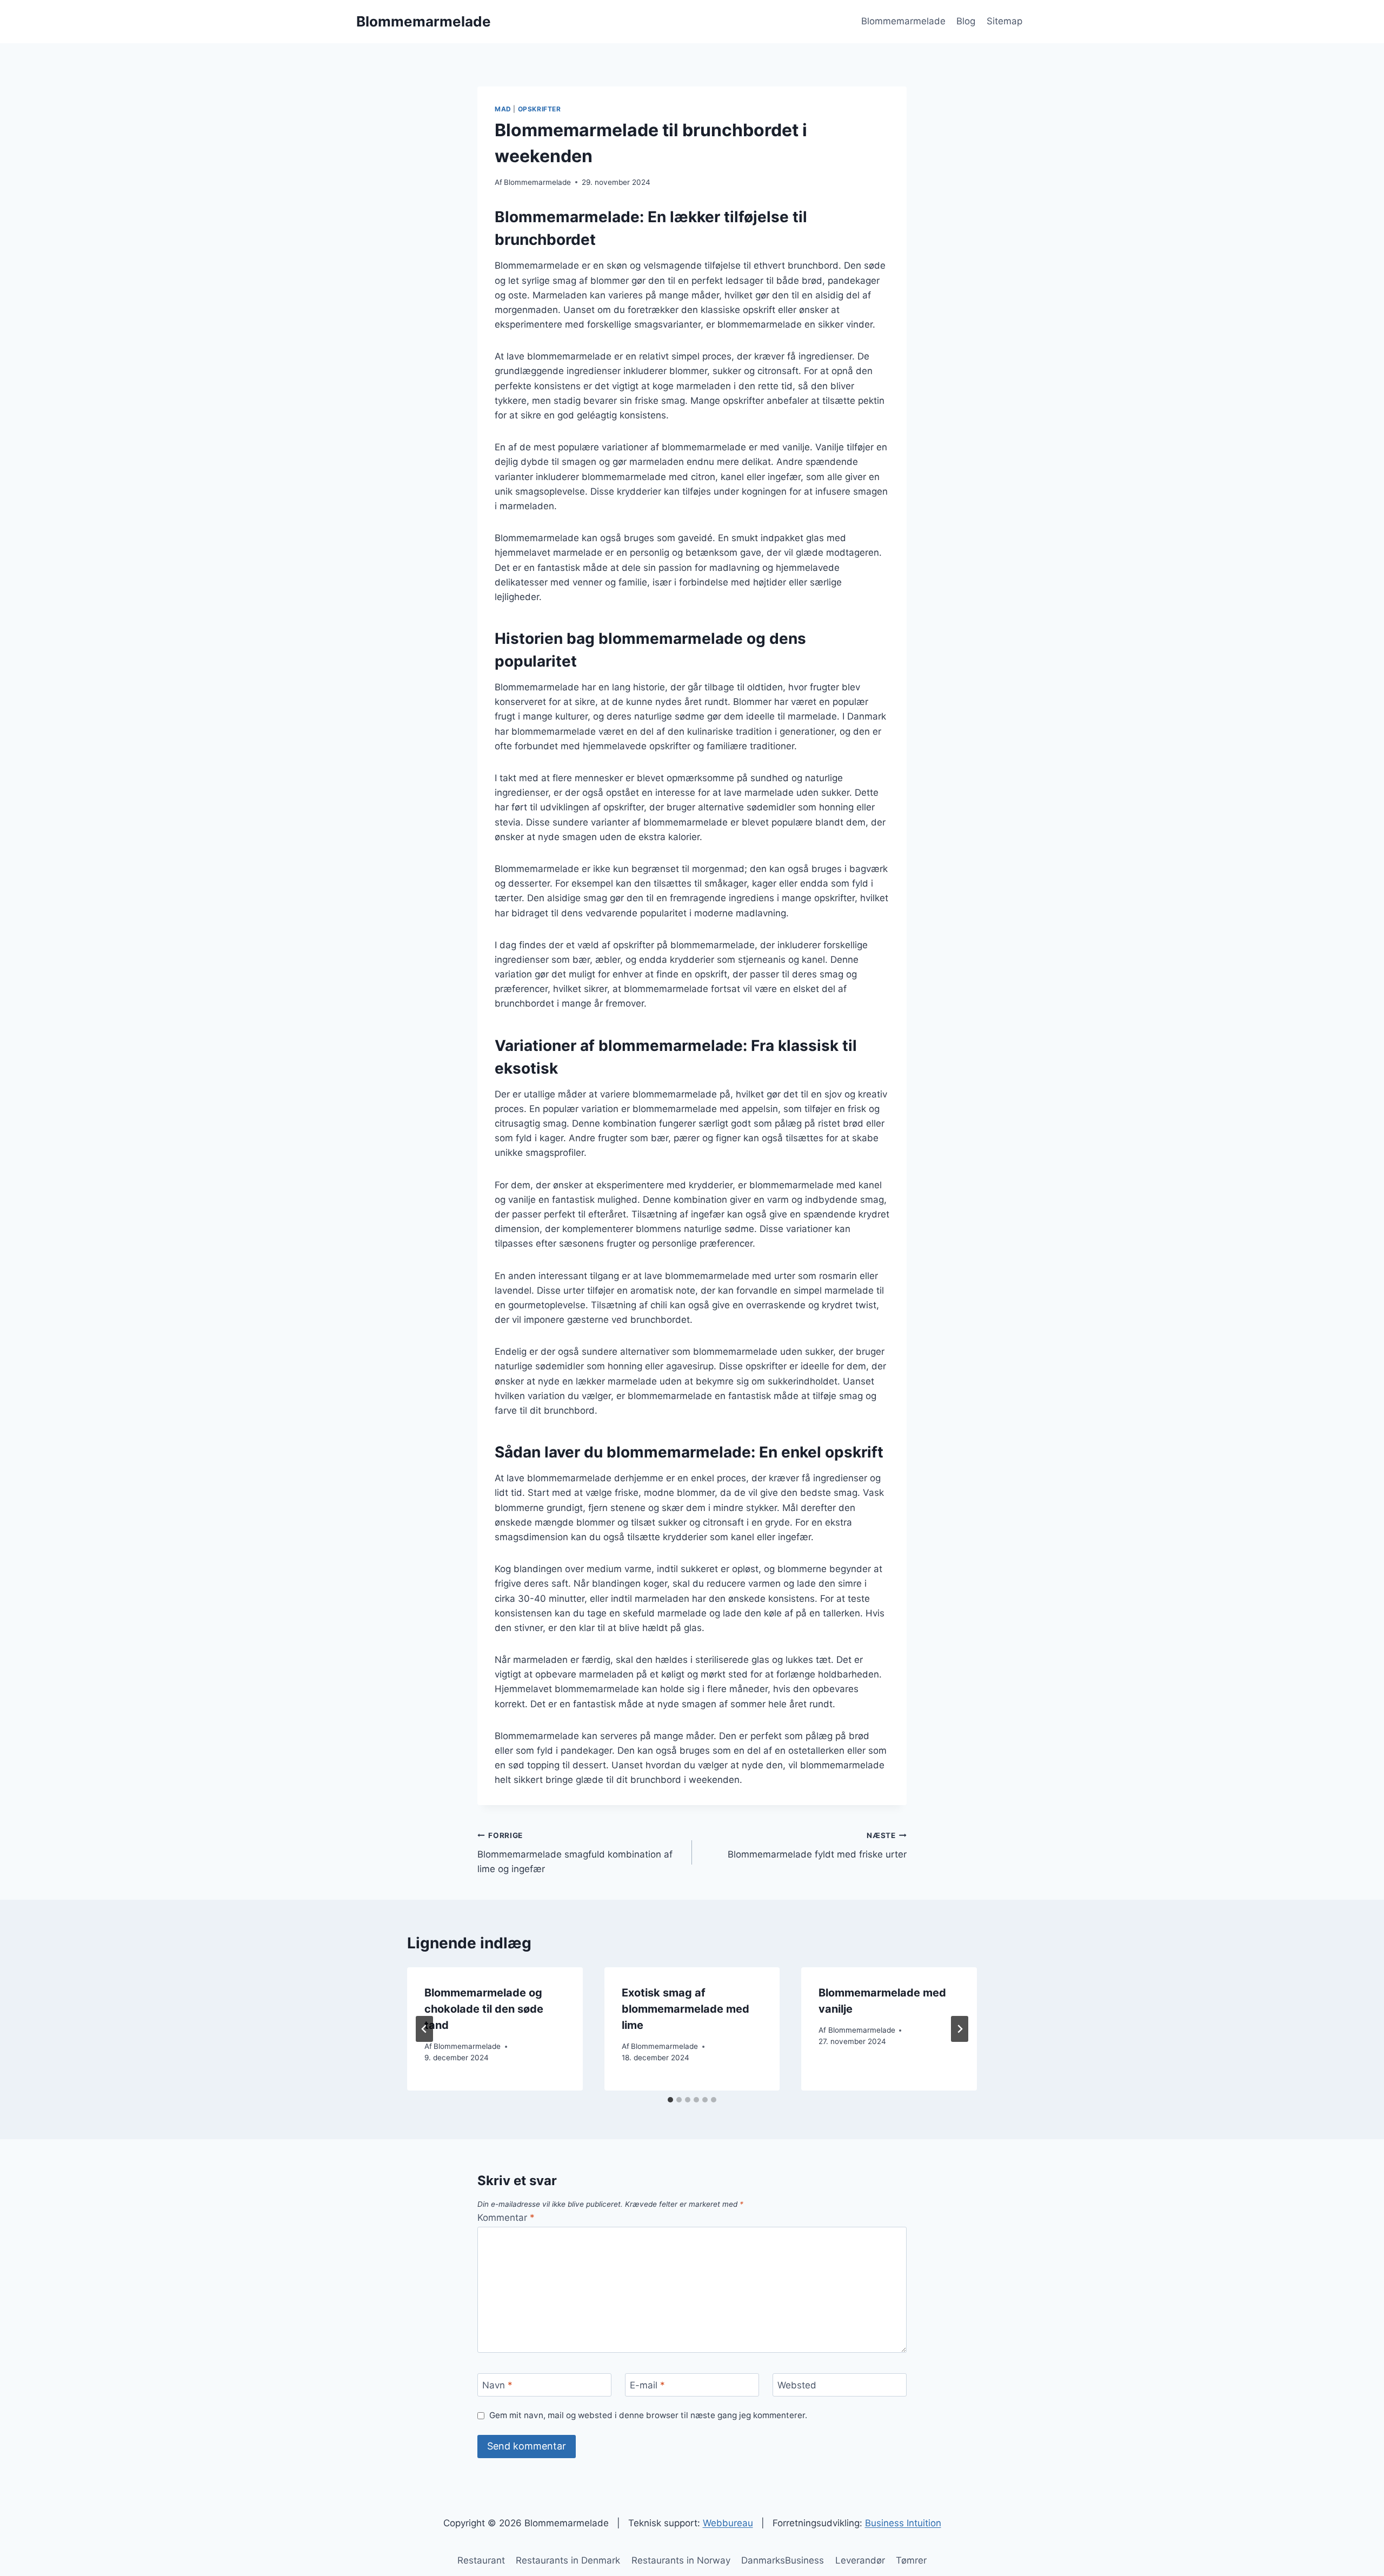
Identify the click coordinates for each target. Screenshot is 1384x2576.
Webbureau (728, 2523)
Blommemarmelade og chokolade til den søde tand (484, 2009)
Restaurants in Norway (681, 2560)
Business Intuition (903, 2523)
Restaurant (481, 2560)
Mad (503, 109)
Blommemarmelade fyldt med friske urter (817, 1845)
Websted (797, 2385)
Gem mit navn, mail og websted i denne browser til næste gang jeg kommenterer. (648, 2415)
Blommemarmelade (903, 21)
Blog (966, 21)
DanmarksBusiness (783, 2560)
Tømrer (911, 2560)
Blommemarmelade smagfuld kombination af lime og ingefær (575, 1853)
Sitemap (1004, 21)
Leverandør (860, 2560)
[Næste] (960, 2029)
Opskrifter (540, 109)
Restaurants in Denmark (568, 2560)
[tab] (670, 2100)
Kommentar (506, 2218)
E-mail (647, 2385)
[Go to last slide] (424, 2029)
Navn (497, 2385)
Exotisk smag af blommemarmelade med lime (686, 2009)
